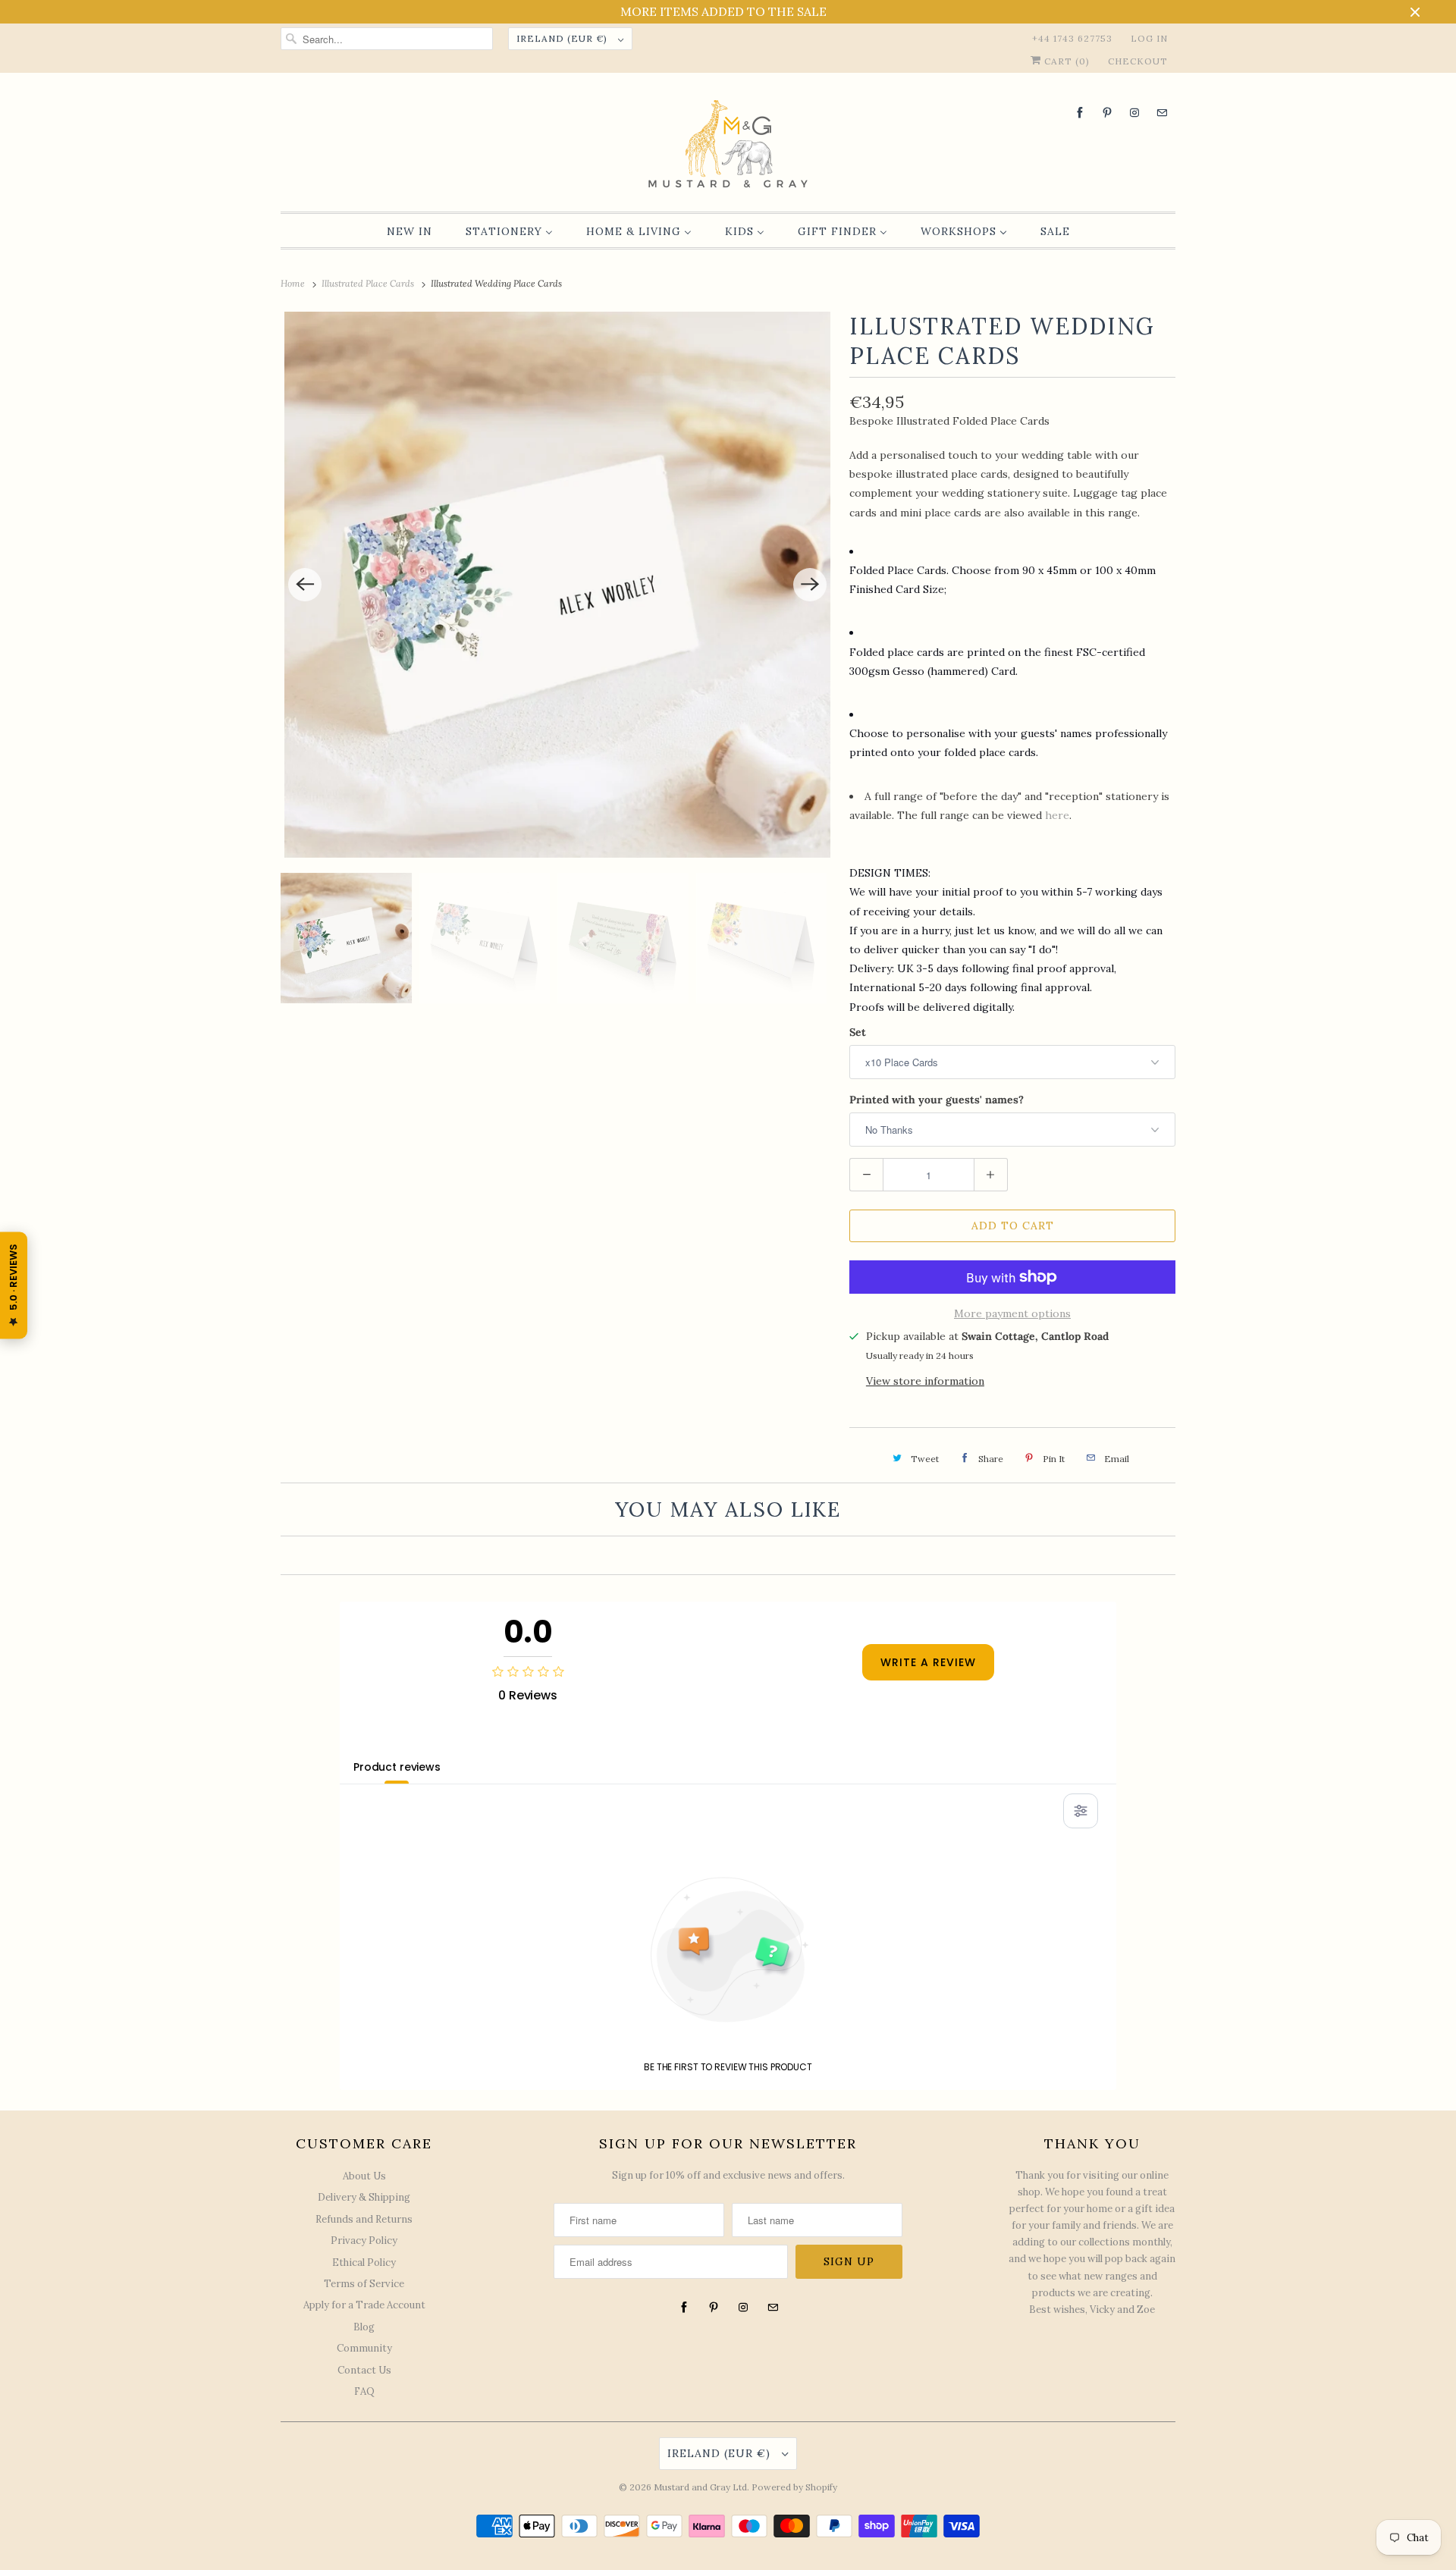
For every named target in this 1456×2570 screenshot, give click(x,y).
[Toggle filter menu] (1081, 1811)
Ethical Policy (364, 2262)
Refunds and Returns (364, 2219)
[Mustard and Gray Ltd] (728, 146)
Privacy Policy (364, 2241)
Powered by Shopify (794, 2487)
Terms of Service (364, 2284)
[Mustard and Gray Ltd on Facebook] (1080, 113)
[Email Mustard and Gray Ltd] (1162, 113)
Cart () (1065, 61)
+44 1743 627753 (1072, 38)
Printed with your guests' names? (937, 1100)
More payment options (1012, 1313)
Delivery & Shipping (364, 2197)
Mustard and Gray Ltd (700, 2487)
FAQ (364, 2391)
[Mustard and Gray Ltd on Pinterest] (1107, 113)
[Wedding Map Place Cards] (557, 585)
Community (364, 2348)
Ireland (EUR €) (563, 38)
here (1057, 815)
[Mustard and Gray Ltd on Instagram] (1134, 113)
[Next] (810, 585)
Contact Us (364, 2370)
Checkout (1138, 61)
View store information (925, 1381)
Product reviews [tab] (397, 1767)
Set (858, 1032)
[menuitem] (409, 231)
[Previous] (305, 585)
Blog (364, 2327)
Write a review (928, 1662)
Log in (1149, 38)
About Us (364, 2176)
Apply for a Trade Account (364, 2305)
